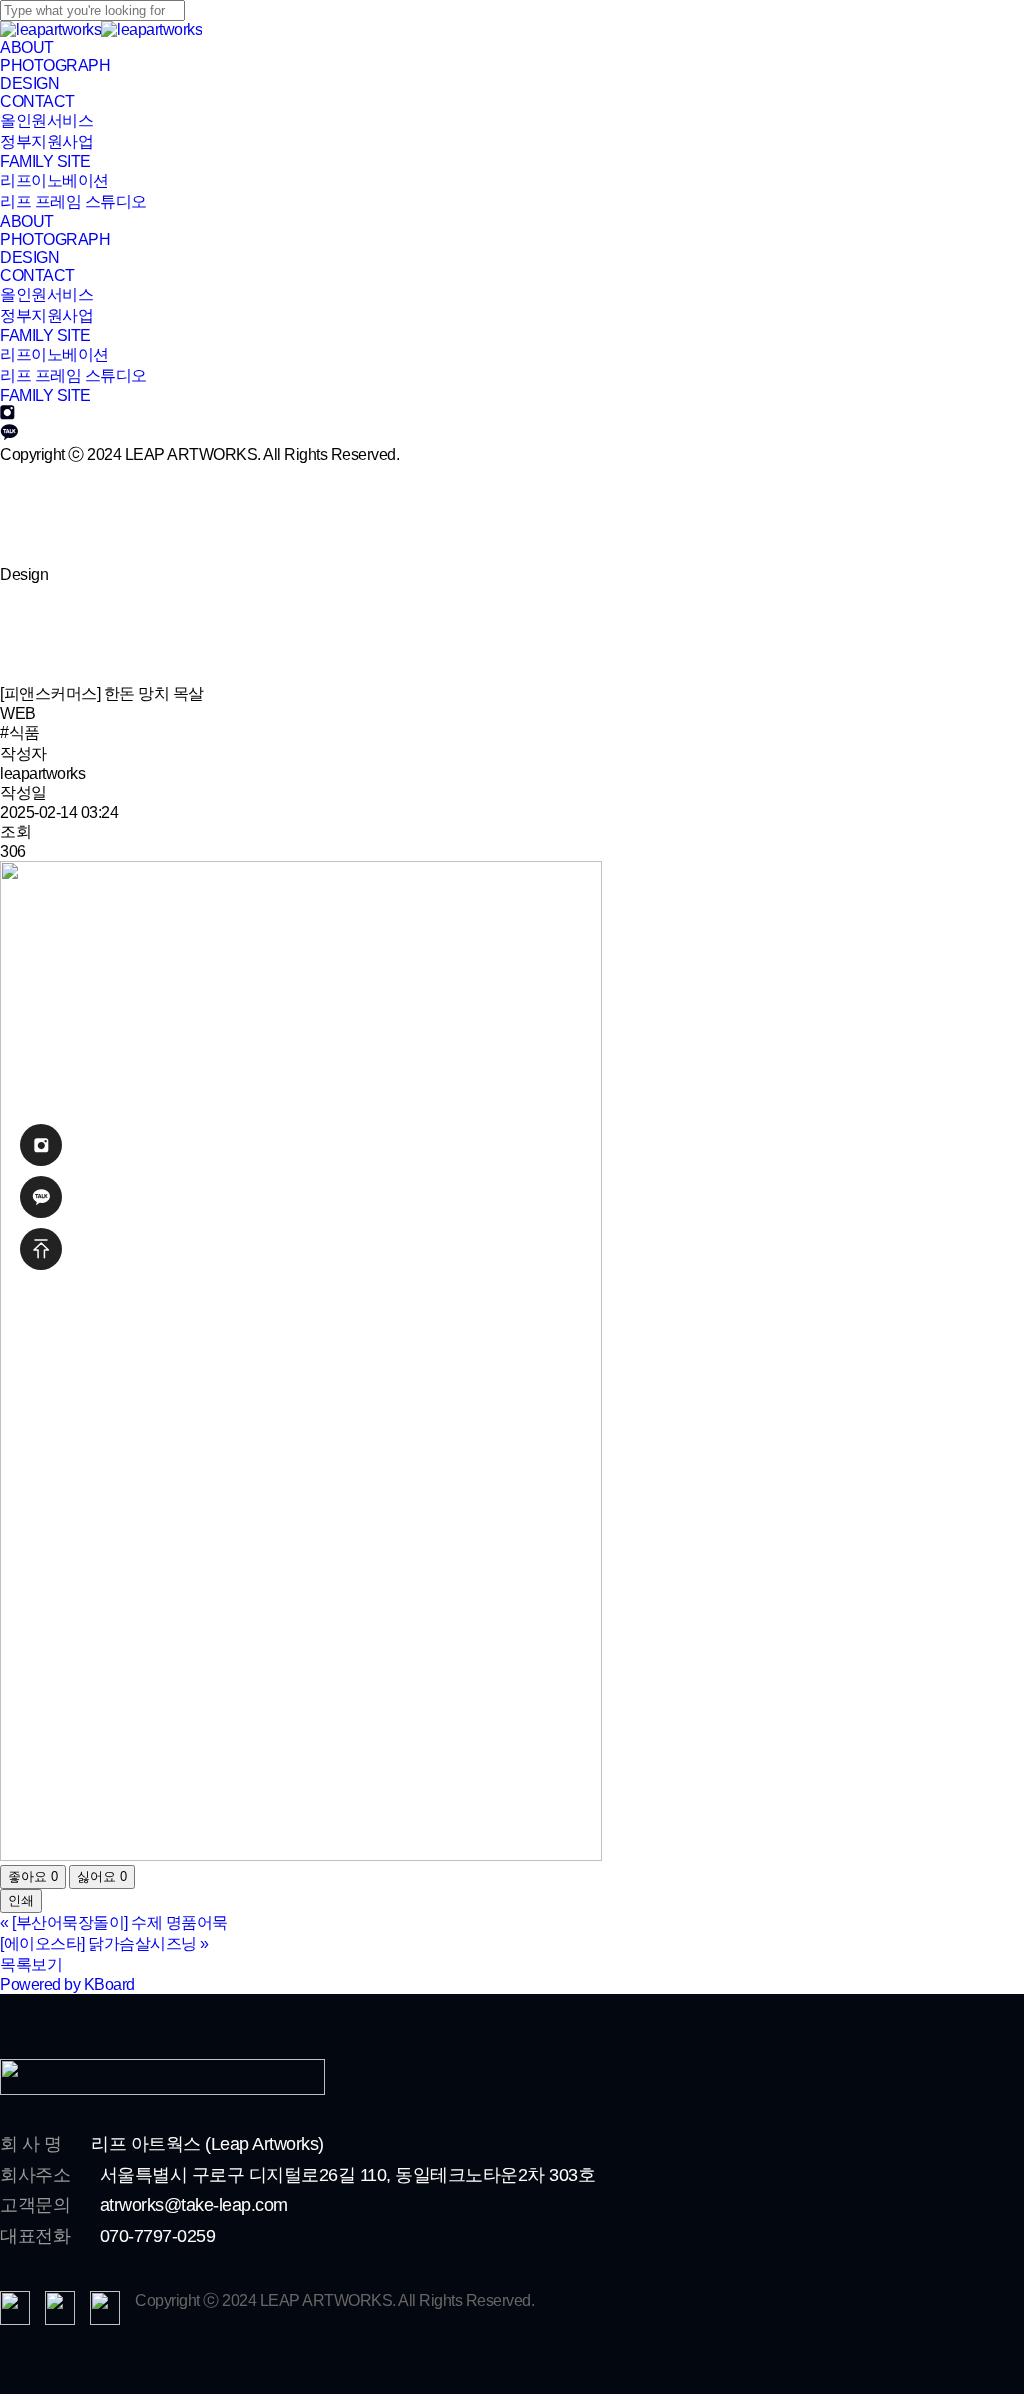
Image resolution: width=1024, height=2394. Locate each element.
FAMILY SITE (45, 395)
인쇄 (21, 1900)
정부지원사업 (46, 315)
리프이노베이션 (54, 354)
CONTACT (37, 275)
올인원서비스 (46, 294)
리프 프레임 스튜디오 (73, 375)
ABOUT (27, 221)
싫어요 (102, 1876)
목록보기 (31, 1964)
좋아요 (33, 1876)
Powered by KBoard (67, 1984)
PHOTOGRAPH (55, 239)
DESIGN (29, 257)
